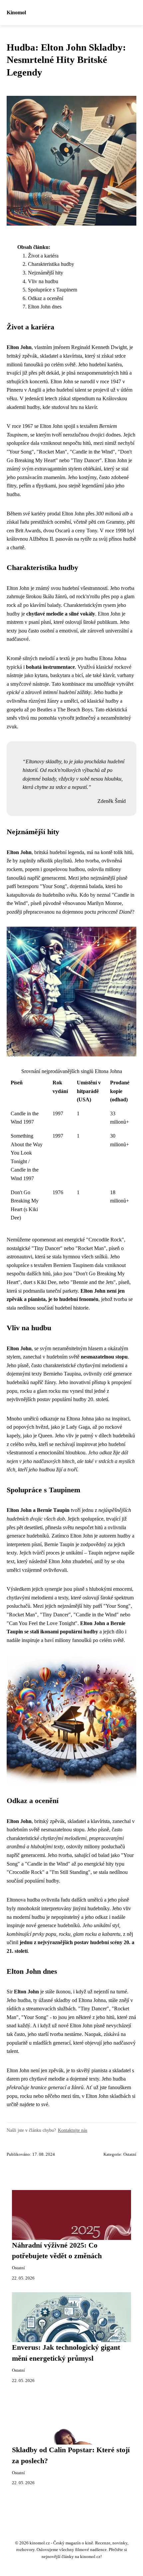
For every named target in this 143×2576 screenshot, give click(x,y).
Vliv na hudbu (43, 281)
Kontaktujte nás (72, 2130)
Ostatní (130, 2154)
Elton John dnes (45, 307)
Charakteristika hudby (51, 264)
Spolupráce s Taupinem (53, 290)
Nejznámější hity (46, 273)
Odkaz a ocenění (46, 298)
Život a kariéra (43, 256)
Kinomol (16, 12)
